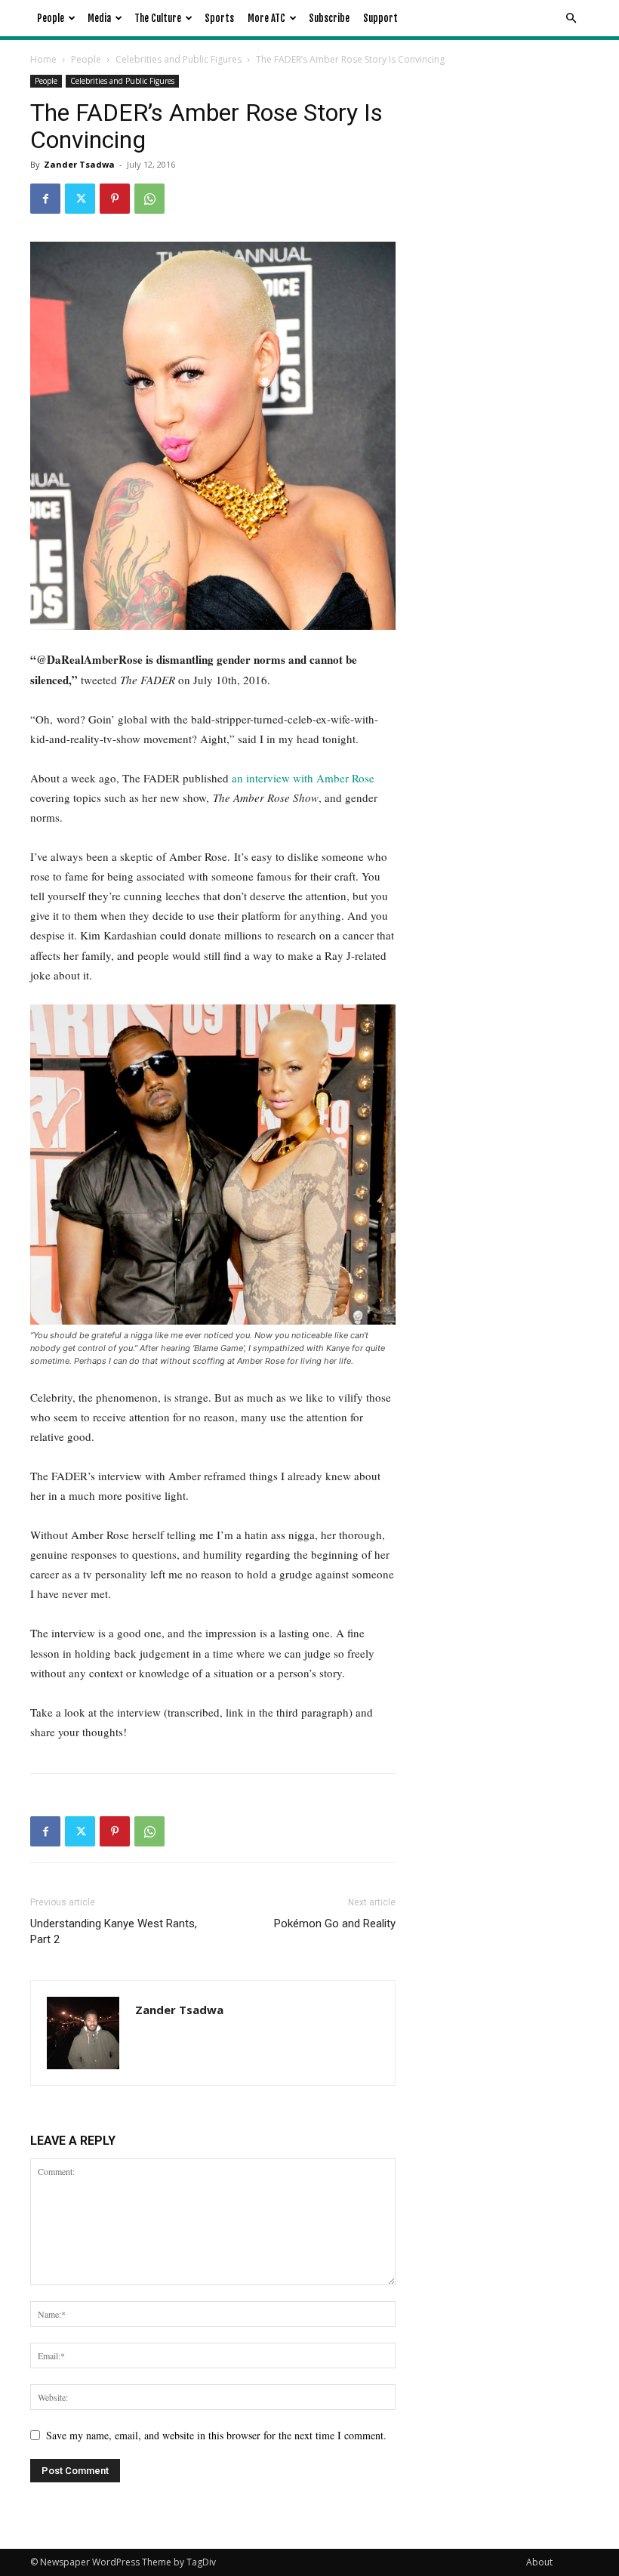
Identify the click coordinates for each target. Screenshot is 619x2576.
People (51, 18)
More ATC (266, 18)
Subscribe (329, 18)
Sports (219, 18)
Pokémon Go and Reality (335, 1924)
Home (43, 59)
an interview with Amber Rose (303, 778)
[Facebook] (45, 199)
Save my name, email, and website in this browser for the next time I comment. (216, 2435)
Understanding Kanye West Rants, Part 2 (114, 1931)
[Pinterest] (115, 199)
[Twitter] (80, 199)
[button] (571, 19)
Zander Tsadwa (79, 164)
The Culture (158, 18)
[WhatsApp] (149, 199)
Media (99, 18)
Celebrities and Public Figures (179, 59)
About (539, 2562)
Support (380, 18)
